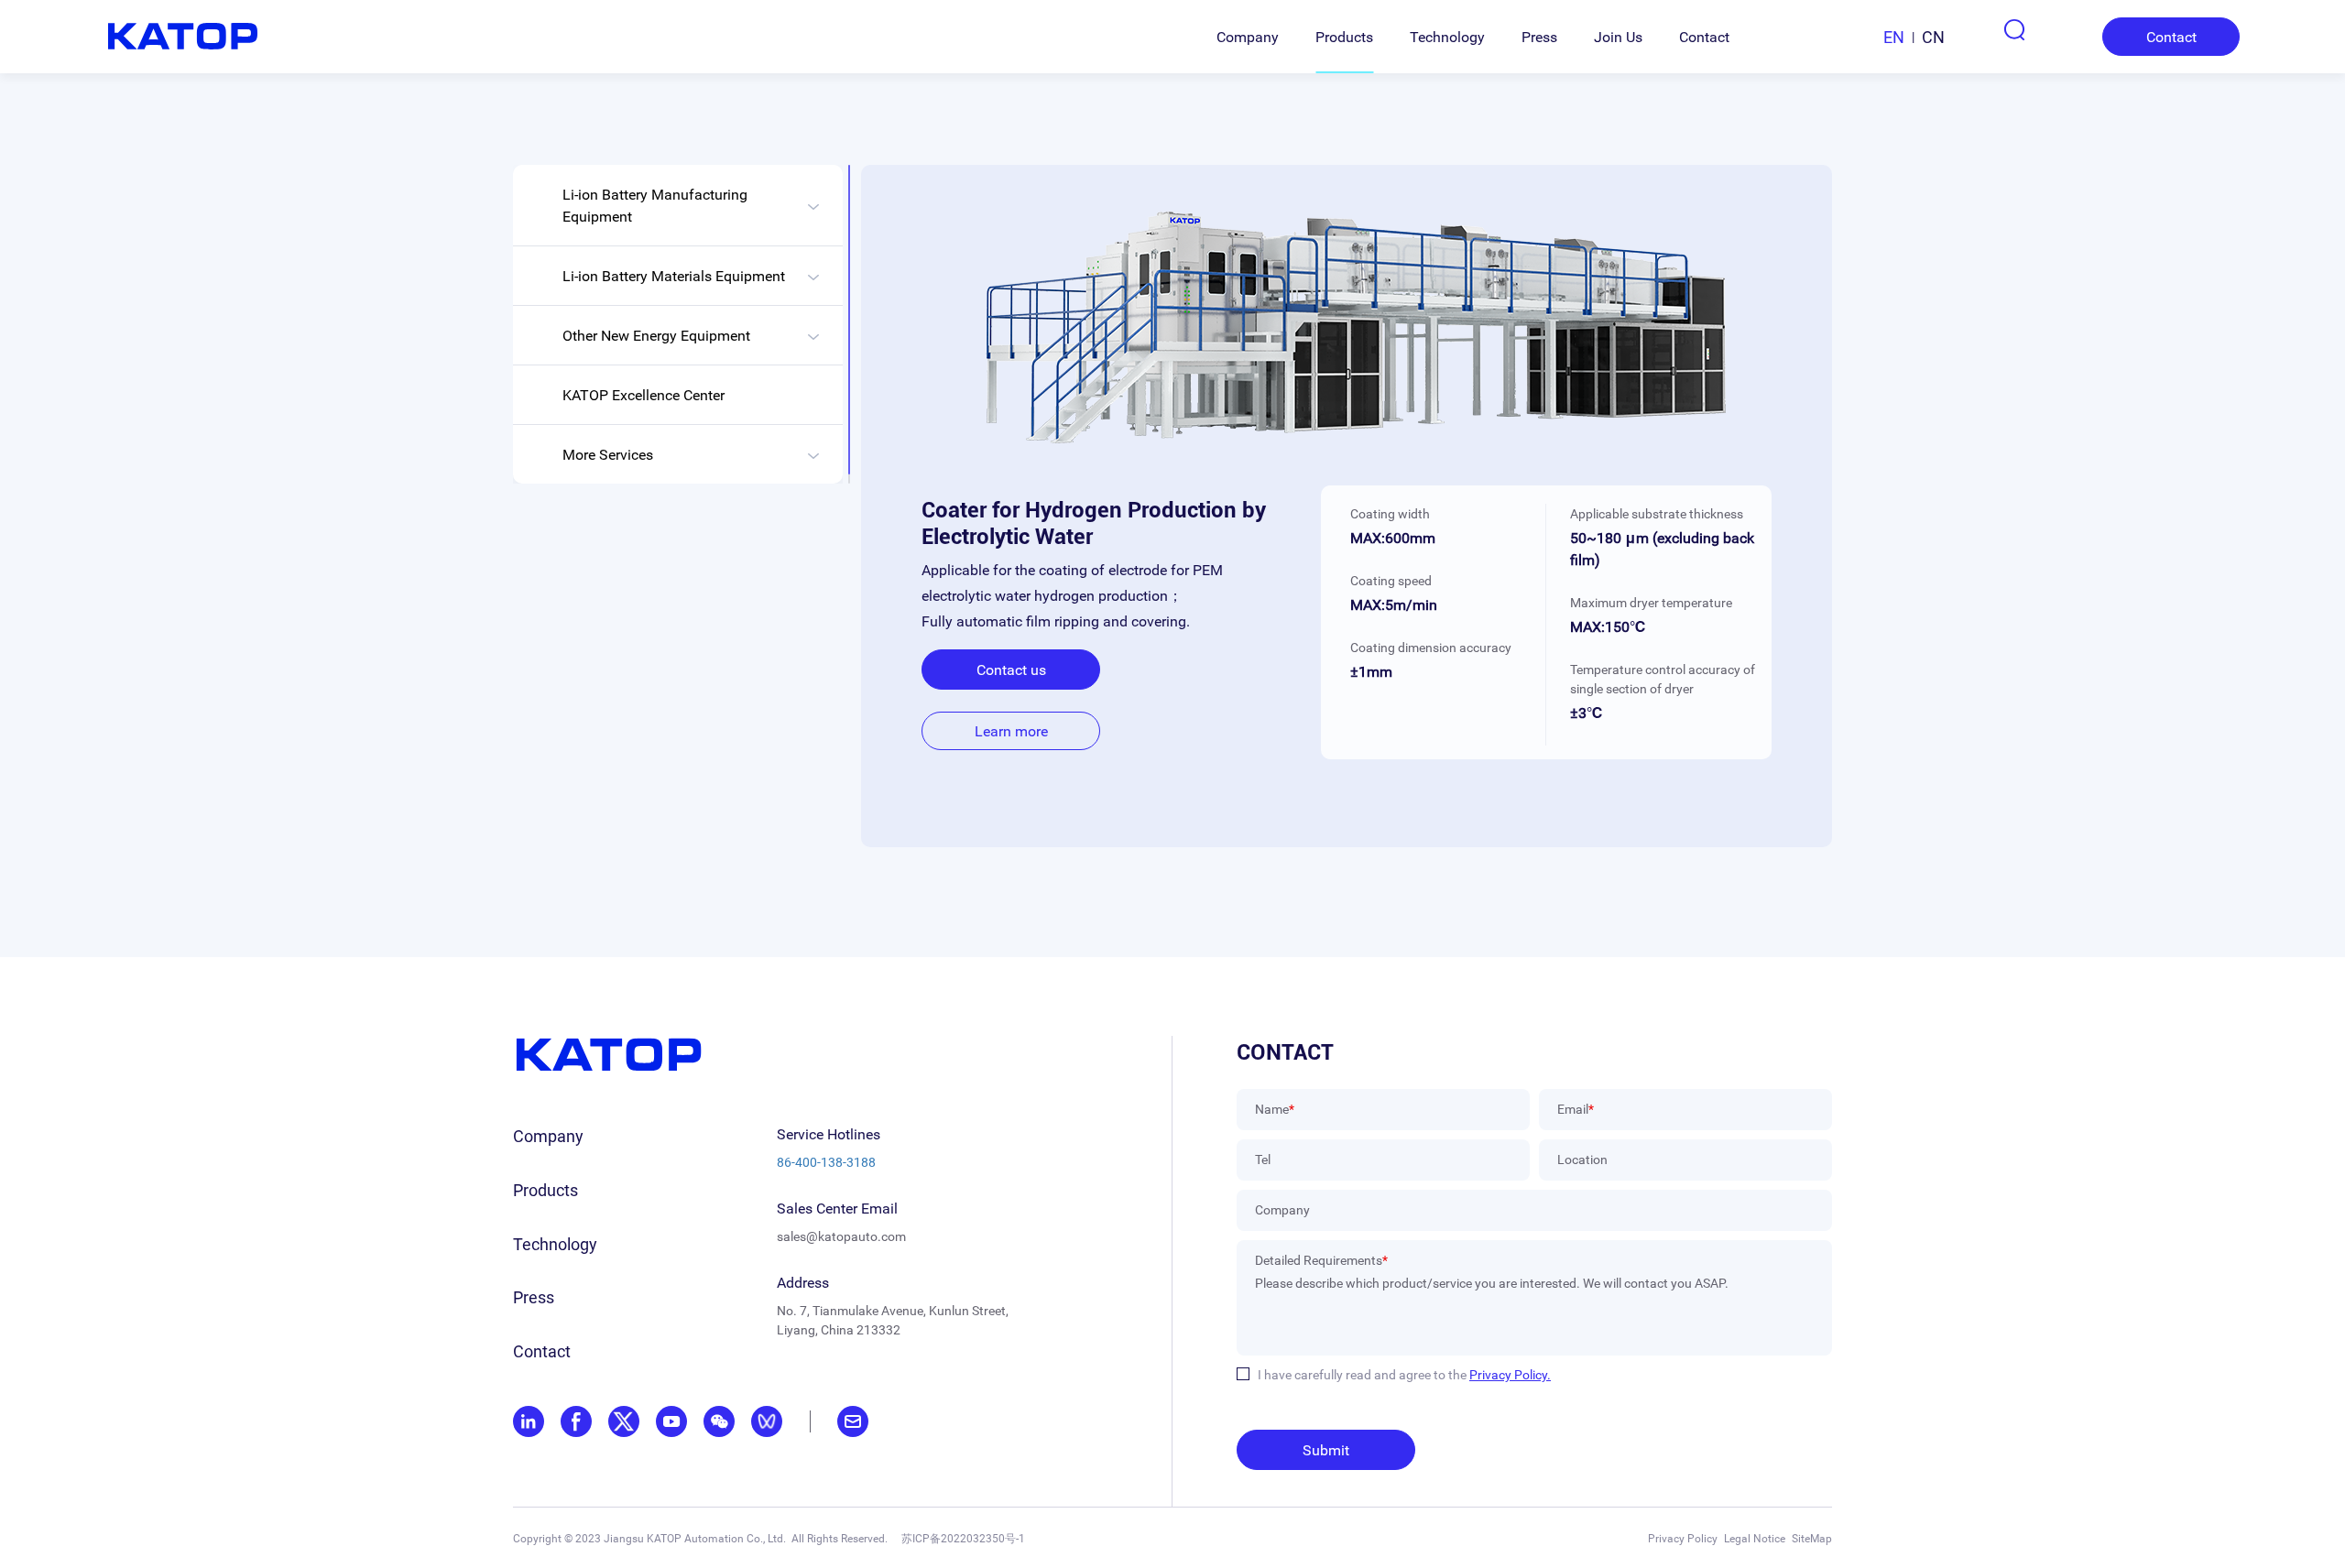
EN (1894, 37)
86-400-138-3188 (826, 1162)
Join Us (1618, 37)
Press (1539, 37)
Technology (1447, 37)
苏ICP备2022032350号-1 (963, 1538)
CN (1933, 37)
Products (1344, 37)
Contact (1704, 37)
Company (1248, 37)
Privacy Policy (1683, 1538)
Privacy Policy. (1510, 1374)
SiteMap (1812, 1538)
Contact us (1011, 670)
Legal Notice (1755, 1538)
